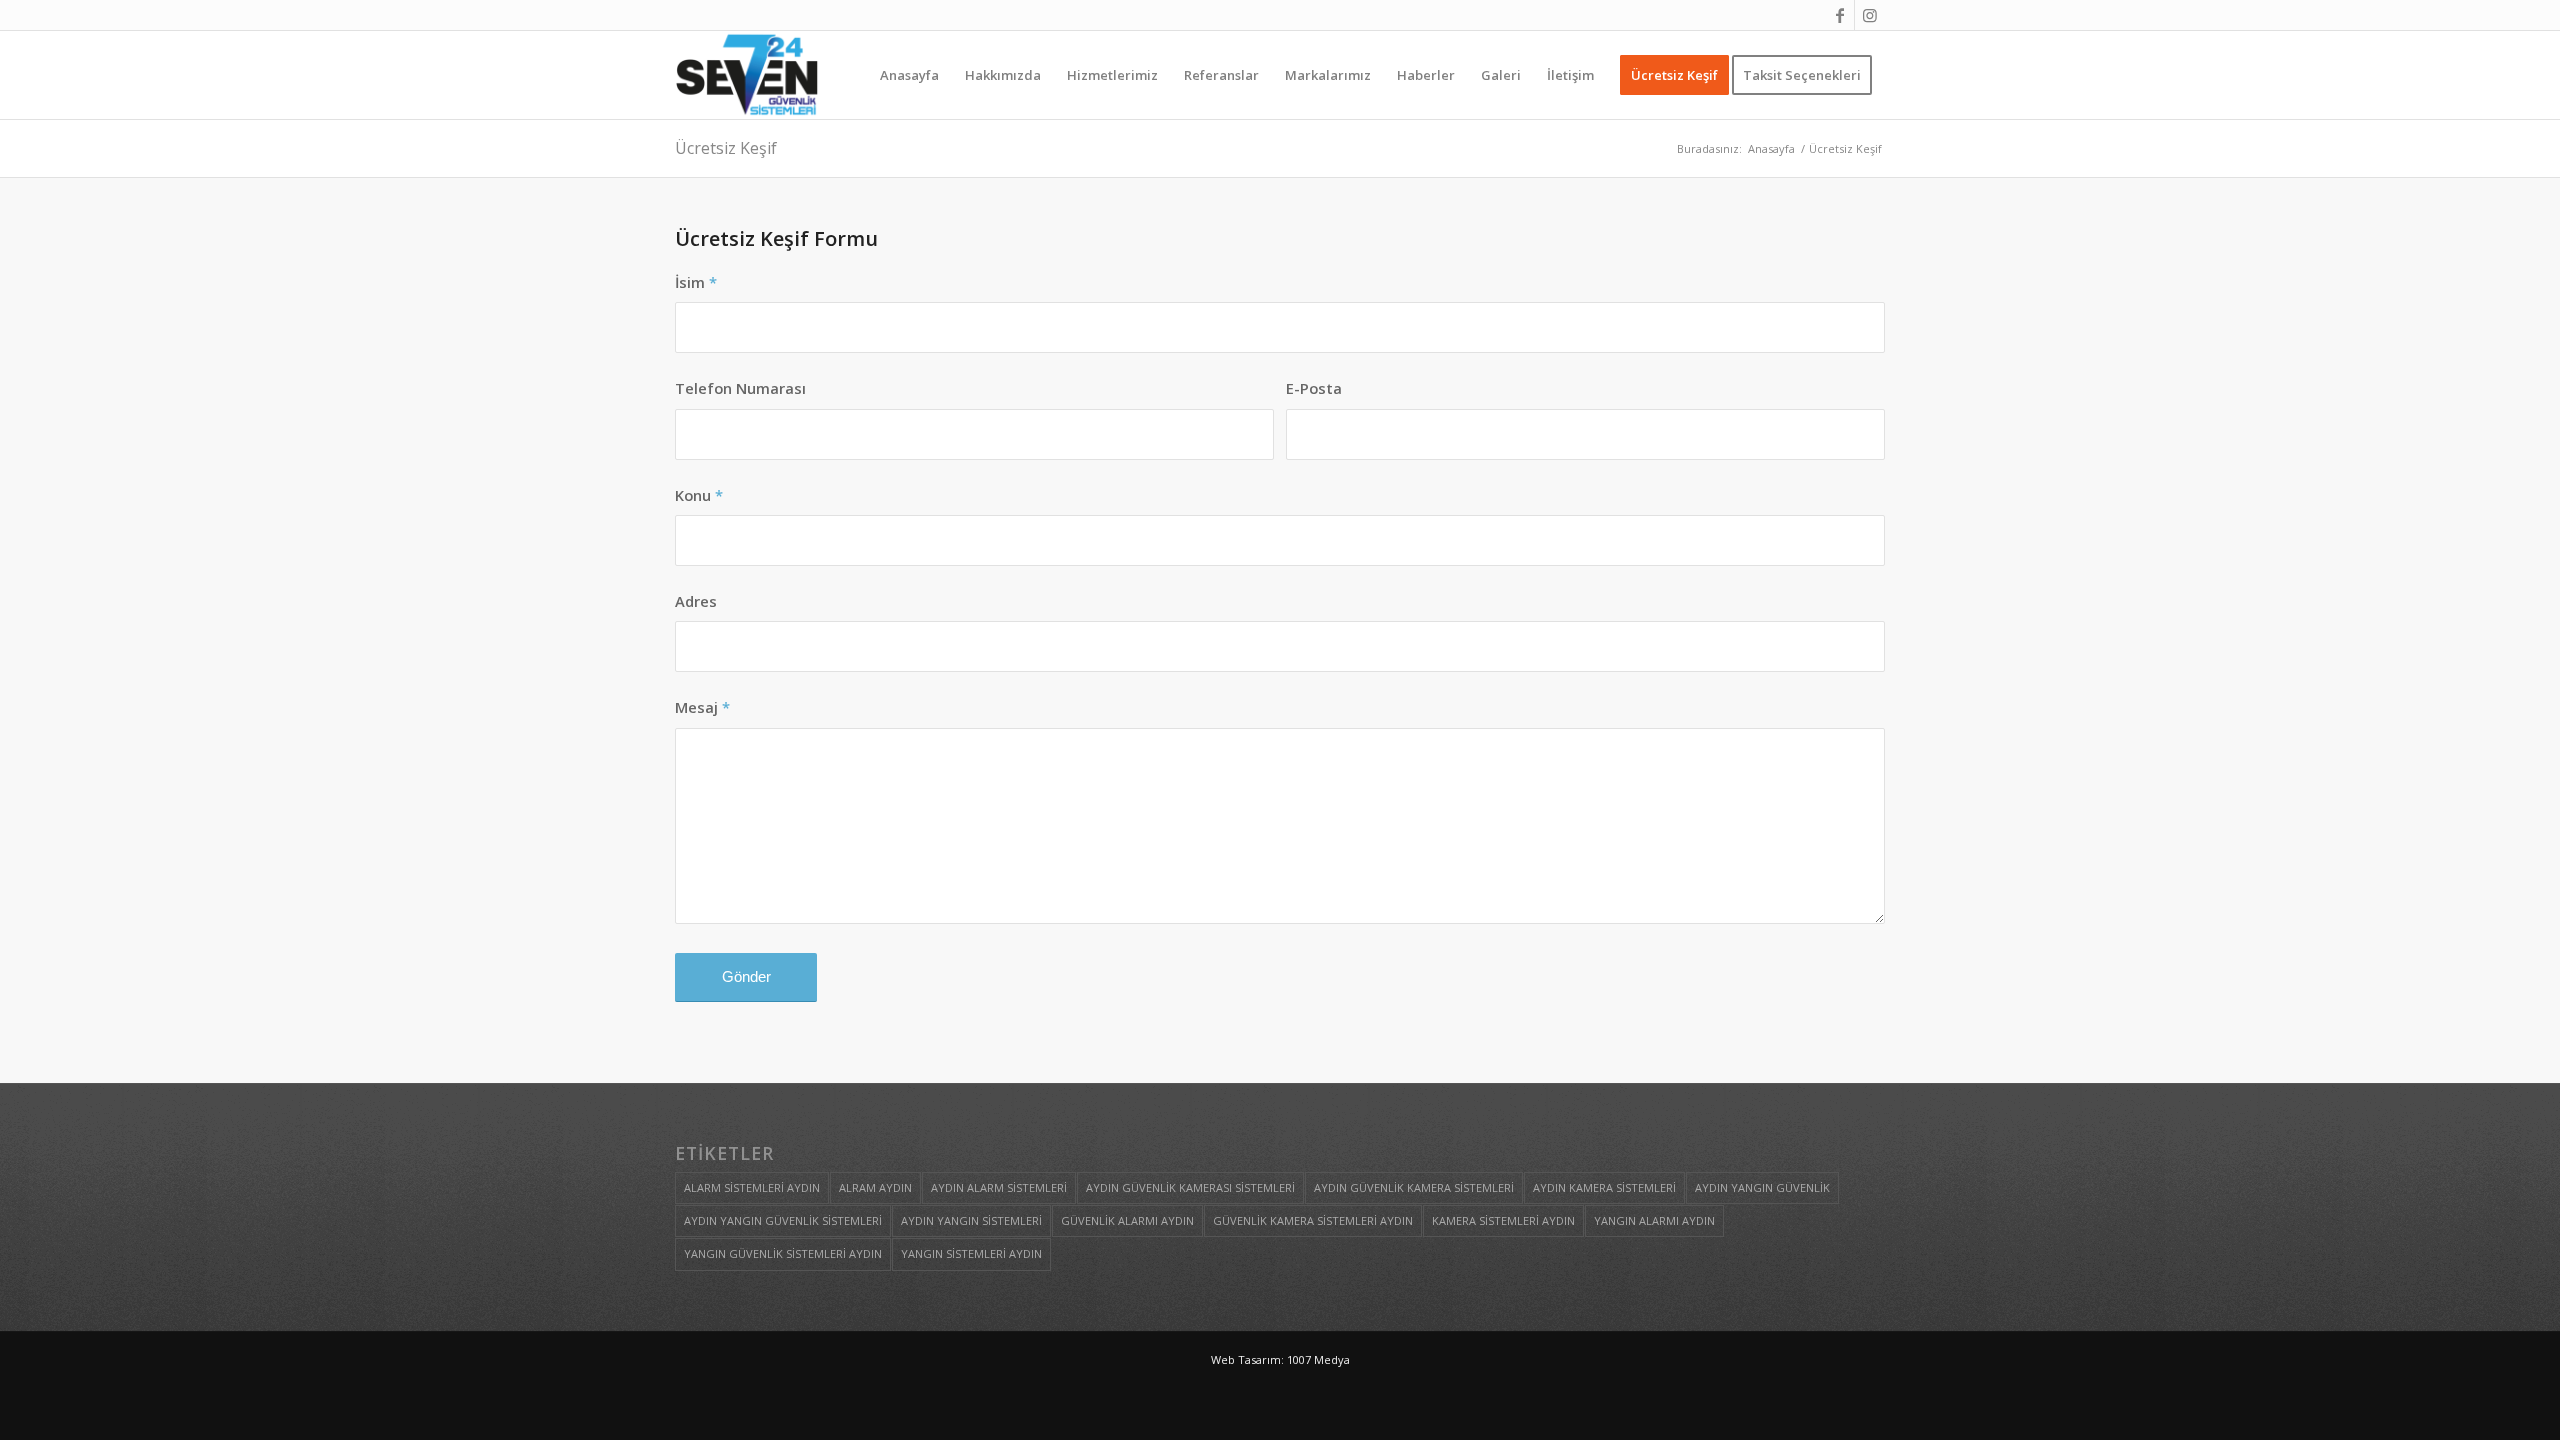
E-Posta (1314, 388)
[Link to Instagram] (1870, 15)
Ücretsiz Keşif (726, 148)
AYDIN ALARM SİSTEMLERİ (999, 1187)
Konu (699, 495)
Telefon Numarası (740, 388)
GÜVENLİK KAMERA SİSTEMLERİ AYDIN (1313, 1220)
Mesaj (702, 707)
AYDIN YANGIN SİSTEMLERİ (971, 1220)
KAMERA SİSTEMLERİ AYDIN (1503, 1220)
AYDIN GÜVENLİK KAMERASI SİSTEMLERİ (1190, 1187)
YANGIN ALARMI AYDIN (1654, 1220)
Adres (696, 601)
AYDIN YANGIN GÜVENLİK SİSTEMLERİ (783, 1220)
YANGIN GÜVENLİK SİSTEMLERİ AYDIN (783, 1253)
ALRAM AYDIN (875, 1187)
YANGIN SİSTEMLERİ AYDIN (971, 1253)
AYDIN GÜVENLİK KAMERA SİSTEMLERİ (1414, 1187)
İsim (696, 282)
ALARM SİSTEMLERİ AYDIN (752, 1187)
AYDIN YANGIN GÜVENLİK (1762, 1187)
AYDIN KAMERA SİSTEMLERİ (1604, 1187)
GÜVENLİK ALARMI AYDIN (1127, 1220)
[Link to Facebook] (1839, 15)
